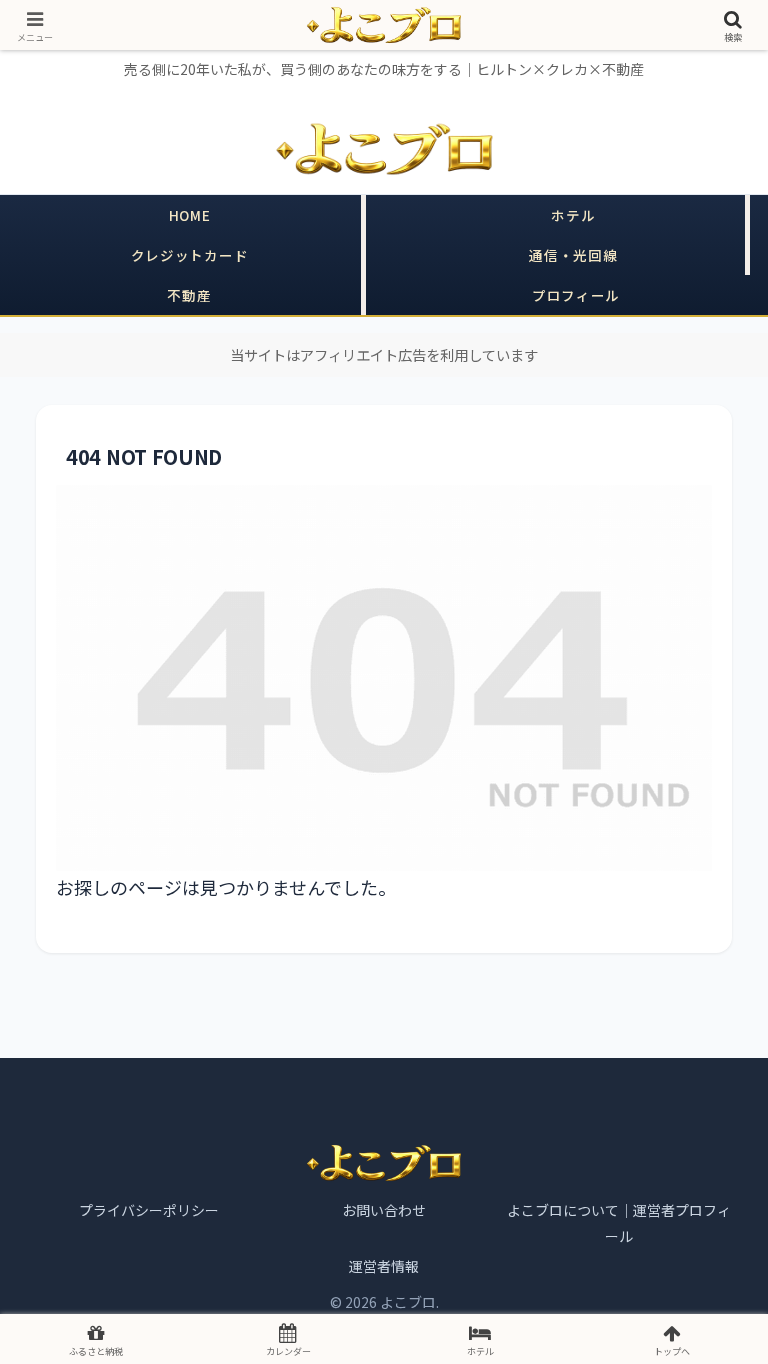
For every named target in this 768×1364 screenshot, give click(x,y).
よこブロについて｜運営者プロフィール (619, 1223)
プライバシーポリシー (149, 1210)
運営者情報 (384, 1266)
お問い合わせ (384, 1210)
